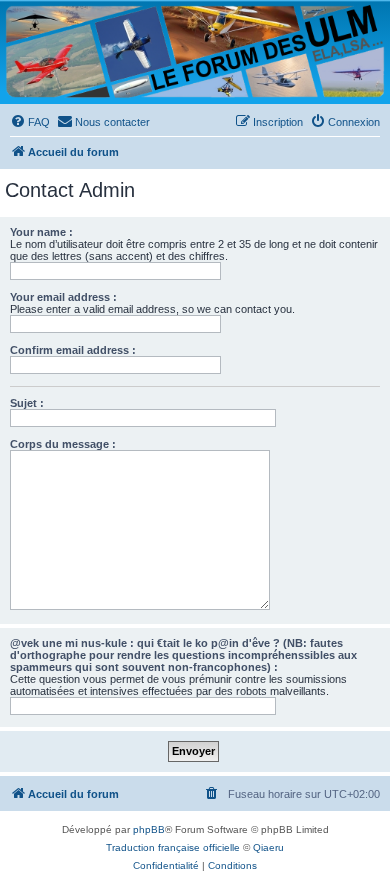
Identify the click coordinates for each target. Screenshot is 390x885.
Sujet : (27, 403)
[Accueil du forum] (195, 51)
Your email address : (63, 297)
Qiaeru (268, 847)
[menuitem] (30, 122)
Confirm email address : (73, 350)
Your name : (41, 232)
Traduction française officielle (173, 847)
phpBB (149, 829)
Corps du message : (63, 444)
